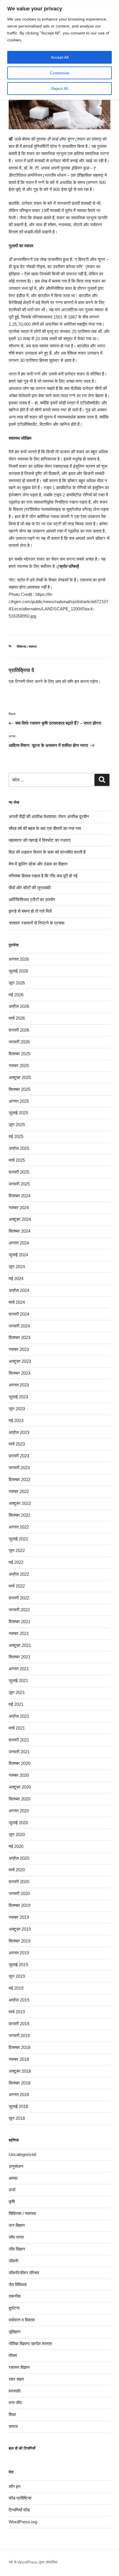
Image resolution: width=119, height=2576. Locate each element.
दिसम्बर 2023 (19, 1337)
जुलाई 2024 (18, 1255)
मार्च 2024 (17, 1302)
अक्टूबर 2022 (20, 1503)
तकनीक (15, 2296)
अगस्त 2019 (19, 1953)
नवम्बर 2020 (19, 1775)
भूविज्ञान (15, 2332)
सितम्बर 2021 (19, 1657)
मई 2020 (16, 1846)
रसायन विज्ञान (19, 2367)
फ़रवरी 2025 (19, 1172)
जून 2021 (17, 1692)
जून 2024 (17, 1267)
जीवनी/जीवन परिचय (24, 2273)
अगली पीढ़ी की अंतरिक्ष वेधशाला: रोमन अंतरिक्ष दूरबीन (49, 816)
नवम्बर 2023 (19, 1349)
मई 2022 (16, 1562)
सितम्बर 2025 (19, 1089)
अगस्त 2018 (19, 2095)
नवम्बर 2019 (19, 1917)
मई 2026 (16, 995)
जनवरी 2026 (19, 1042)
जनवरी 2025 (19, 1184)
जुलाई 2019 (18, 1965)
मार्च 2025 (17, 1160)
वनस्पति (15, 2391)
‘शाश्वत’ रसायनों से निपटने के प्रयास (37, 923)
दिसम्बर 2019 (19, 1905)
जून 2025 (17, 1125)
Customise (60, 73)
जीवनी (13, 2261)
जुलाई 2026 (18, 971)
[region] (59, 50)
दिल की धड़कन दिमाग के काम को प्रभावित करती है (47, 852)
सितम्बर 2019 (19, 1941)
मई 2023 (16, 1420)
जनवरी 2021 (19, 1752)
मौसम (13, 2355)
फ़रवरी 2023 (19, 1456)
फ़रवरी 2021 (19, 1740)
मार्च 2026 (17, 1018)
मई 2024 (16, 1278)
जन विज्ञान (17, 2225)
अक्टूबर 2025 (20, 1077)
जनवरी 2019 (19, 2035)
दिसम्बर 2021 (19, 1622)
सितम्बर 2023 (19, 1373)
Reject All (59, 89)
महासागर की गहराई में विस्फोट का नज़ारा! (40, 840)
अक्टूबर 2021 (20, 1645)
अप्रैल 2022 (19, 1574)
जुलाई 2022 (18, 1539)
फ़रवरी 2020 (19, 1882)
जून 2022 (17, 1550)
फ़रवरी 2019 (19, 2024)
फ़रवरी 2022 (19, 1598)
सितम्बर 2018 (19, 2083)
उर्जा (12, 2190)
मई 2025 (16, 1136)
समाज (13, 2426)
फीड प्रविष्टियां (20, 2498)
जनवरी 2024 (19, 1326)
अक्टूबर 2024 (20, 1219)
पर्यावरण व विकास (22, 2320)
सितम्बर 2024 (19, 1231)
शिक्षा (12, 2414)
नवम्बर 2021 (19, 1633)
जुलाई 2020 (18, 1823)
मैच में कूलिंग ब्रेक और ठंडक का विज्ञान (38, 864)
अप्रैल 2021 (19, 1716)
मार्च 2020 (17, 1870)
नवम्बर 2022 (19, 1491)
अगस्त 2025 (19, 1101)
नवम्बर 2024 (19, 1208)
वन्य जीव (15, 2403)
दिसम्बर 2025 (19, 1054)
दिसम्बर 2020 (19, 1763)
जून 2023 (17, 1409)
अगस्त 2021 (19, 1669)
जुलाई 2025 (18, 1113)
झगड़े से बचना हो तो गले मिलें (30, 911)
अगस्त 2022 (19, 1527)
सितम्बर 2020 (19, 1799)
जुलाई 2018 (18, 2106)
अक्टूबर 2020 (20, 1787)
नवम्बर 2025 (19, 1066)
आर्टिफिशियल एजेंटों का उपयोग (32, 900)
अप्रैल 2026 (19, 1006)
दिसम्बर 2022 (19, 1480)
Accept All (60, 57)
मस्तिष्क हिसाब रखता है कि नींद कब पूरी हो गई (43, 876)
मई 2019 (16, 1988)
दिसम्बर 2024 (19, 1196)
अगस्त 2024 (19, 1243)
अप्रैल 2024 (19, 1290)
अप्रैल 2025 (19, 1148)
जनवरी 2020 (19, 1893)
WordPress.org (23, 2522)
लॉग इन (73, 681)
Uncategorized (22, 2154)
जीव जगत (16, 2237)
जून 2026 (17, 983)
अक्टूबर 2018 (20, 2071)
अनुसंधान (16, 2166)
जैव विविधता (18, 2285)
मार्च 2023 (17, 1444)
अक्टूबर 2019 (20, 1929)
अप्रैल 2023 (19, 1432)
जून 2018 (17, 2118)
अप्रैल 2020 (19, 1858)
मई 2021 (16, 1704)
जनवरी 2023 (19, 1468)
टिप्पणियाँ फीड (19, 2510)
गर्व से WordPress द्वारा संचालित (33, 2562)
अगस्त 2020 (19, 1811)
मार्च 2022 (17, 1586)
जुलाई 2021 (18, 1681)
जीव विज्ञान (17, 2249)
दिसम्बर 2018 (19, 2047)
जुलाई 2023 (18, 1397)
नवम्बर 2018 (19, 2059)
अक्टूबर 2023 (20, 1361)
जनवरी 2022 (19, 1610)
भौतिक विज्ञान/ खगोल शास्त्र (30, 2344)
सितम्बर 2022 (19, 1515)
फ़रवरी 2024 (19, 1314)
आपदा (13, 2178)
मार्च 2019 (17, 2012)
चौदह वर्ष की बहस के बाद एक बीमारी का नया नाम (45, 828)
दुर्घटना (14, 2308)
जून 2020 (17, 1834)
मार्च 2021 (17, 1728)
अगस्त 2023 (19, 1385)
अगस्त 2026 (19, 959)
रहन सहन (16, 2379)
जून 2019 (17, 1976)
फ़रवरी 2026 (19, 1030)
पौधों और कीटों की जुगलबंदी (30, 888)
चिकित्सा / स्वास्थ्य (27, 647)
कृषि (12, 2202)
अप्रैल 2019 (19, 2000)
